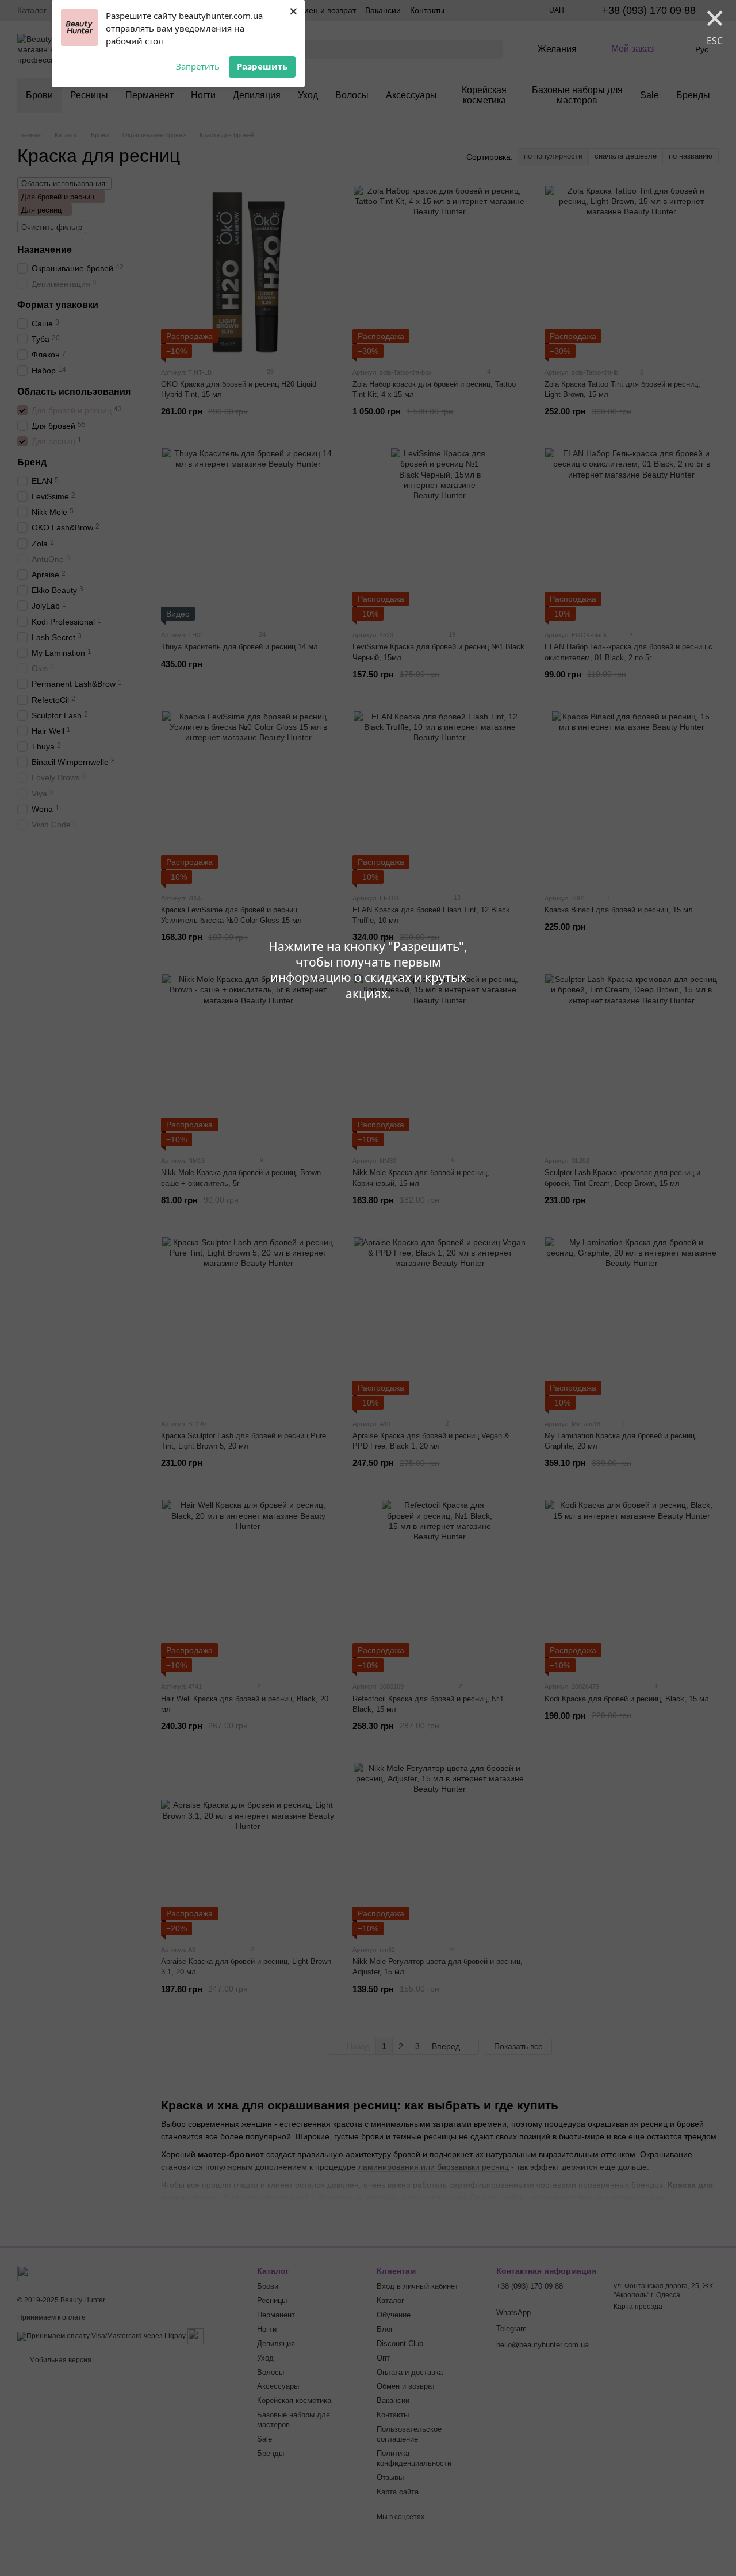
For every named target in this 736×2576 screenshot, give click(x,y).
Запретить (198, 66)
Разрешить (262, 66)
